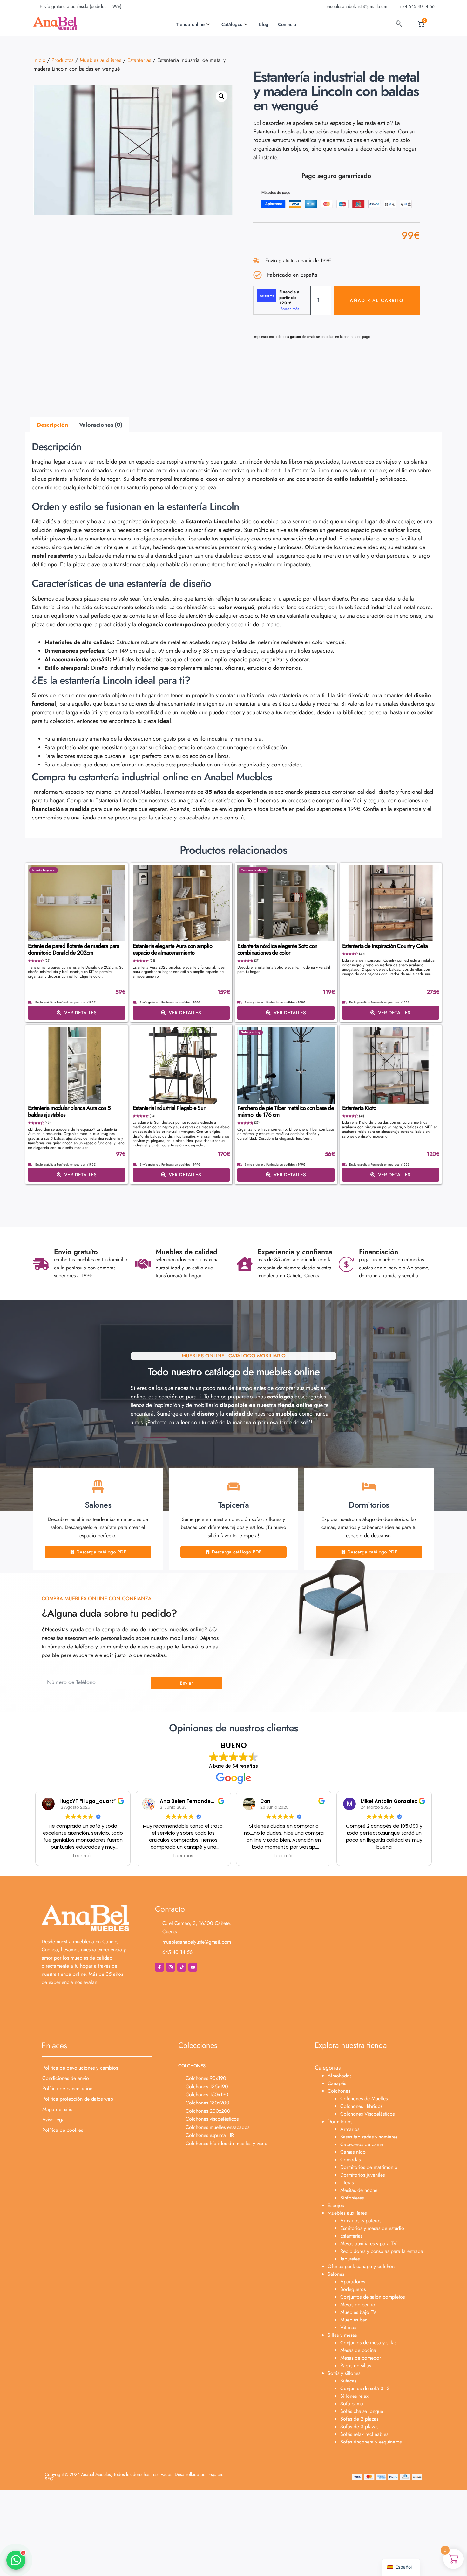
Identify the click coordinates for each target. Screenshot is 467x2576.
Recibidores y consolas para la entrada (382, 2251)
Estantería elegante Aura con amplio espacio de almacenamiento (173, 949)
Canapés (337, 2083)
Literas (347, 2182)
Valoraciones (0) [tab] (101, 425)
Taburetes (350, 2259)
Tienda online (190, 24)
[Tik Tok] (182, 1967)
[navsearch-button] (399, 24)
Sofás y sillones (344, 2373)
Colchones (339, 2091)
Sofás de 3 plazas (359, 2426)
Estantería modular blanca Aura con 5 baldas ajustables (69, 1111)
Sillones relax (354, 2396)
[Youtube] (193, 1967)
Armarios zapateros (361, 2221)
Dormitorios (340, 2121)
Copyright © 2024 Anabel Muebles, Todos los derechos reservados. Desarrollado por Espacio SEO (134, 2477)
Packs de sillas (356, 2365)
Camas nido (353, 2152)
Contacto (287, 24)
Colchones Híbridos (361, 2106)
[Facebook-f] (159, 1967)
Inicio (39, 60)
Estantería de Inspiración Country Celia (385, 946)
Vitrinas (348, 2327)
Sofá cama (352, 2404)
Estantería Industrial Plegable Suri (170, 1108)
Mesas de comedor (361, 2358)
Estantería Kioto (359, 1108)
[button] (221, 96)
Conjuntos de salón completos (372, 2297)
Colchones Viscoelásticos (367, 2114)
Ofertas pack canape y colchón (361, 2266)
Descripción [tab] (52, 425)
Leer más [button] (83, 1856)
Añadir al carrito (377, 300)
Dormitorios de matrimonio (369, 2167)
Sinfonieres (352, 2198)
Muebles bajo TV (358, 2312)
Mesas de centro (358, 2304)
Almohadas (339, 2076)
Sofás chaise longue (362, 2411)
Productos (63, 60)
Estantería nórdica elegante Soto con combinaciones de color (277, 949)
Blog (264, 24)
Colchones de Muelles (364, 2099)
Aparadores (353, 2282)
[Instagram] (171, 1967)
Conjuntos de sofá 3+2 (365, 2388)
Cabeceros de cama (362, 2144)
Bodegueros (353, 2289)
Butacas (348, 2381)
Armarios (350, 2129)
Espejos (336, 2205)
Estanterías (139, 60)
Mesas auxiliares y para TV (369, 2243)
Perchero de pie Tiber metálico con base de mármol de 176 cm (286, 1111)
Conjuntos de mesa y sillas (368, 2343)
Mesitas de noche (359, 2190)
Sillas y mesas (342, 2335)
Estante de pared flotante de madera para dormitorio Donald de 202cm (74, 949)
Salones (336, 2274)
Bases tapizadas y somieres (369, 2137)
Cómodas (350, 2160)
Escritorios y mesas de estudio (372, 2228)
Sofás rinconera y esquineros (371, 2442)
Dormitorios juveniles (362, 2175)
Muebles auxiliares (101, 60)
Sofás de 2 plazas (359, 2419)
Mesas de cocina (358, 2350)
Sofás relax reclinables (364, 2434)
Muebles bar (353, 2320)
